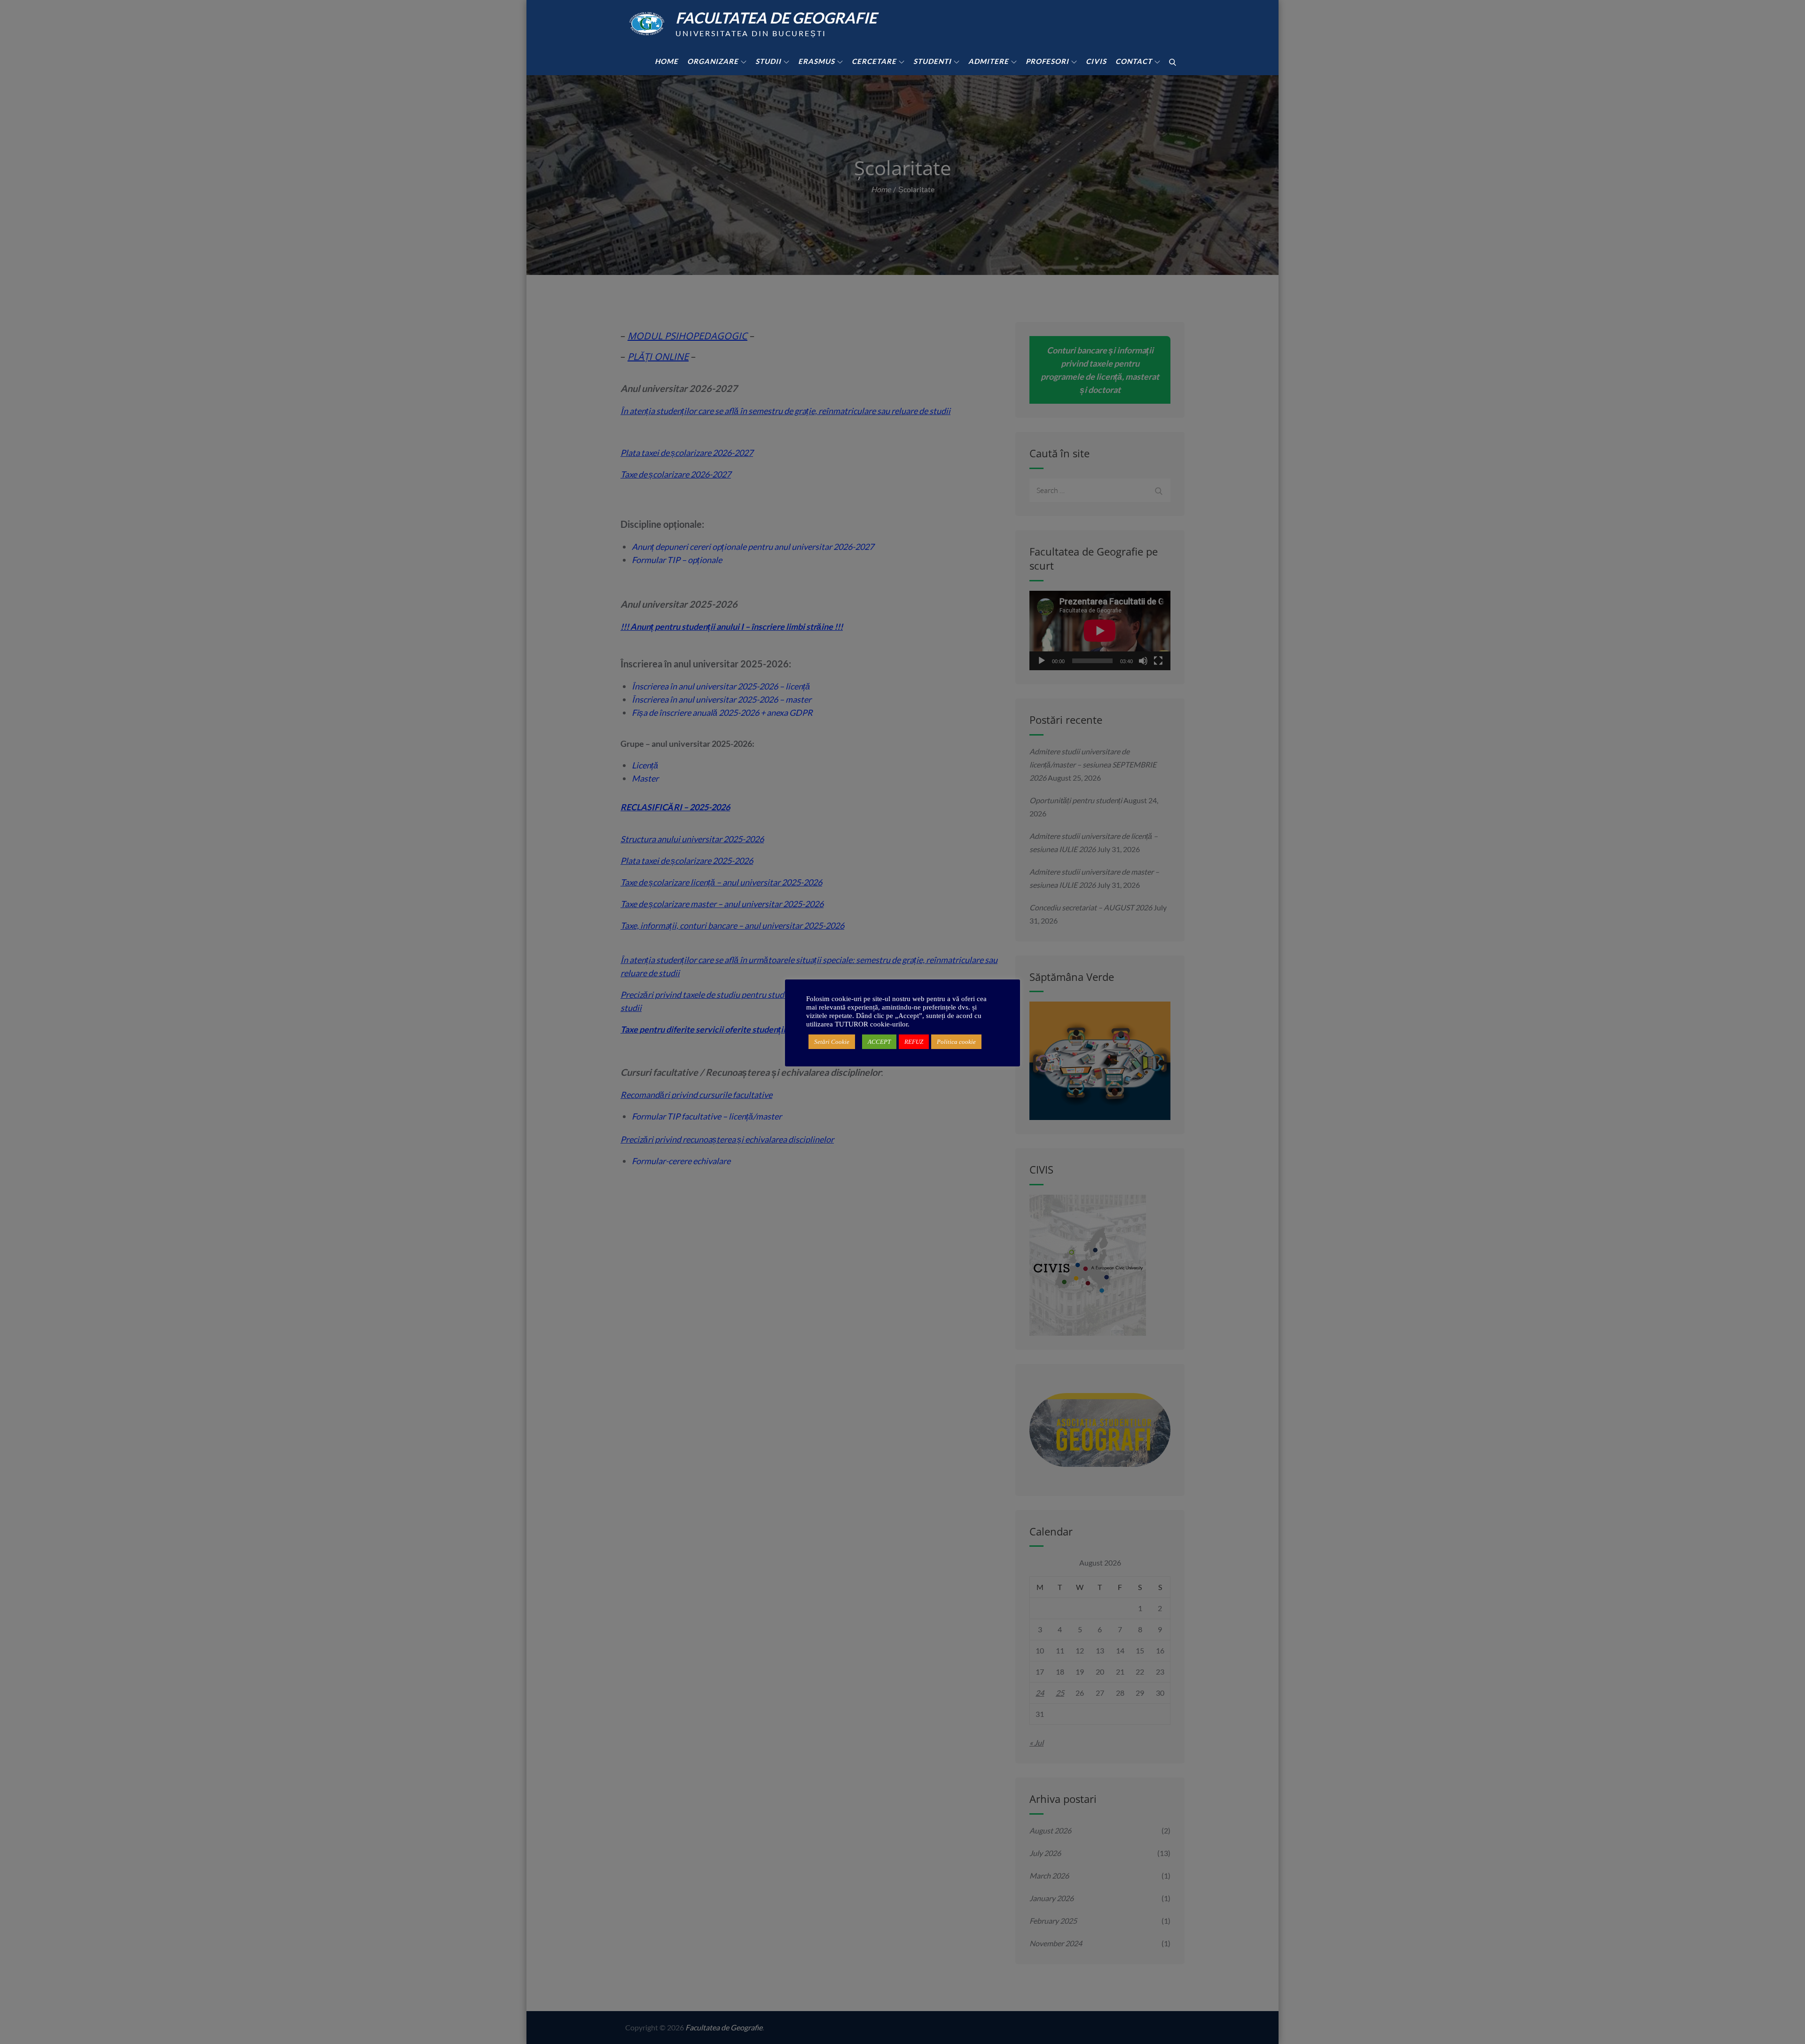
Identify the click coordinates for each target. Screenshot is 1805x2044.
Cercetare (874, 61)
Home (667, 61)
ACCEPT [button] (879, 1042)
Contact (1134, 61)
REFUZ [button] (914, 1042)
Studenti (932, 61)
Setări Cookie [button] (832, 1042)
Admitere (989, 61)
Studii (768, 61)
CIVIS (1096, 61)
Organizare (713, 61)
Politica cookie (956, 1042)
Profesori (1047, 61)
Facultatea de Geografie (776, 18)
